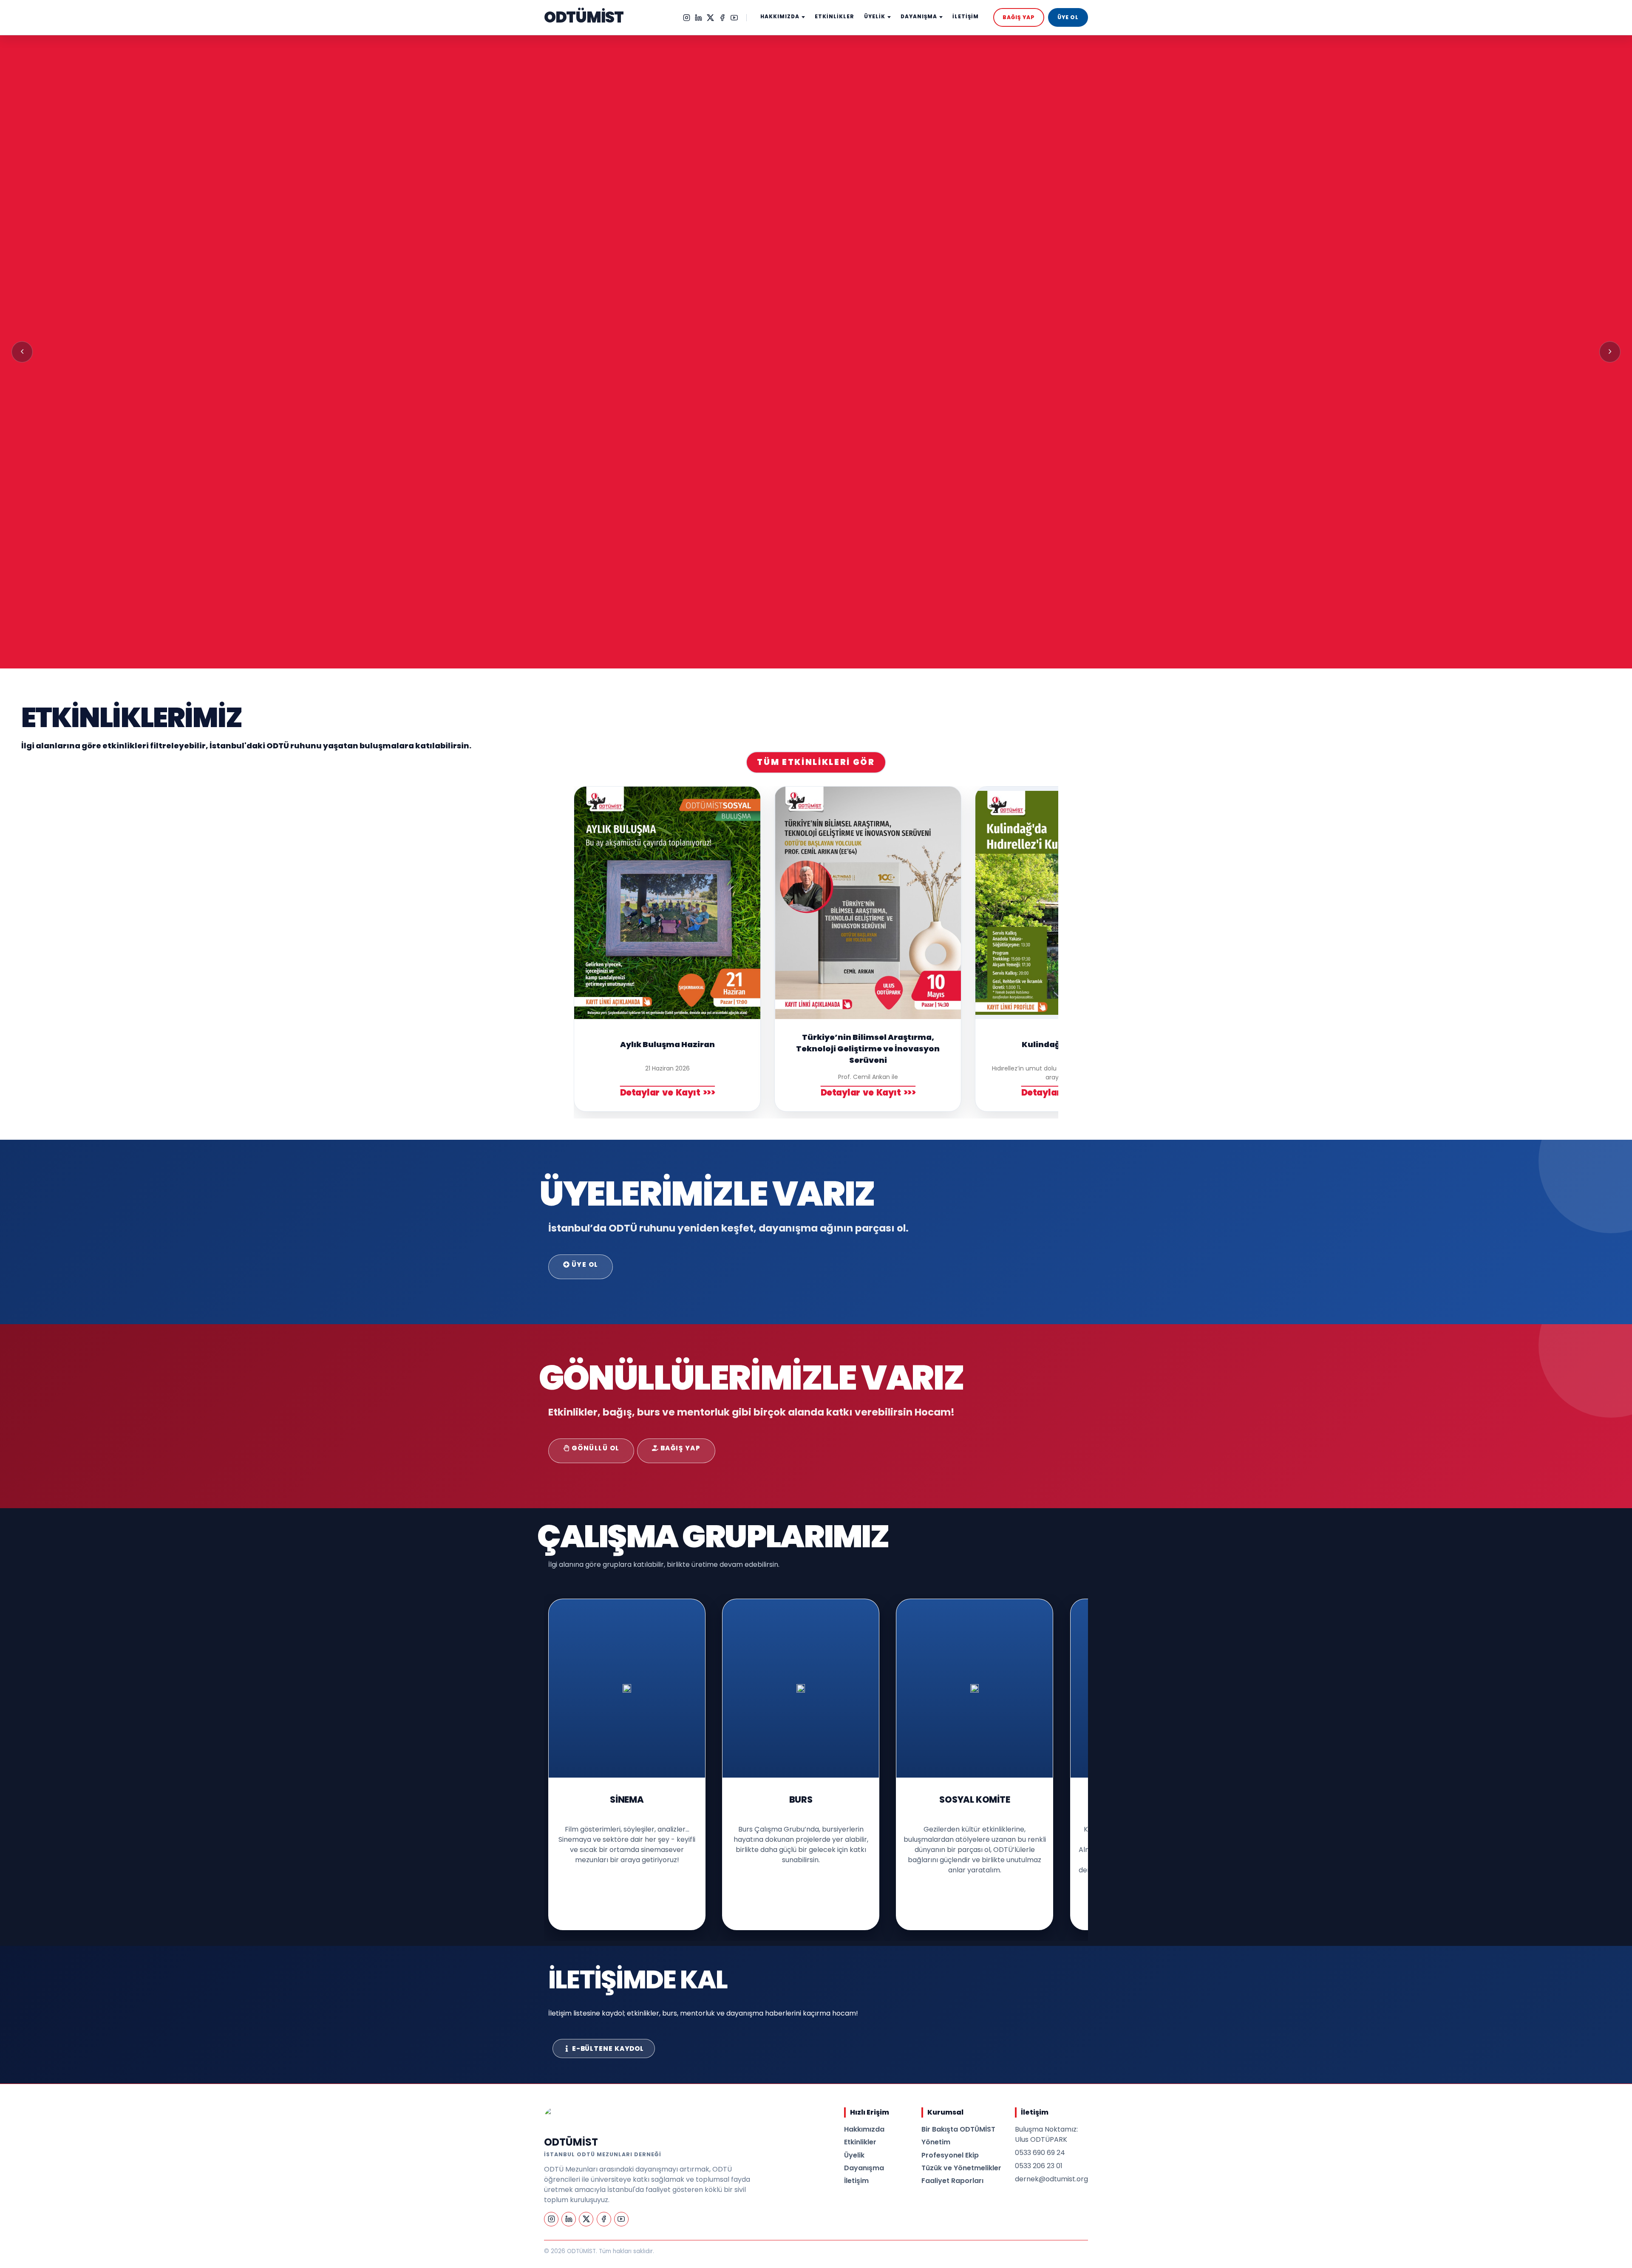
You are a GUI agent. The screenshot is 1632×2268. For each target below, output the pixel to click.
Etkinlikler (860, 2142)
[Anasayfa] (555, 2118)
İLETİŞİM (966, 17)
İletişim (856, 2181)
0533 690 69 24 (1040, 2153)
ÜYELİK (875, 17)
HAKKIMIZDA (780, 17)
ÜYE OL (1068, 17)
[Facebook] (722, 18)
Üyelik (854, 2155)
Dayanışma (864, 2168)
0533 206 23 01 (1039, 2166)
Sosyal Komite (975, 1799)
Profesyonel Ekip (950, 2155)
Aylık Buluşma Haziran (667, 1044)
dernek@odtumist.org (1051, 2179)
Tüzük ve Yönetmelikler (961, 2168)
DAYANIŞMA (919, 17)
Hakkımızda (864, 2129)
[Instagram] (687, 18)
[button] (22, 352)
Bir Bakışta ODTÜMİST (958, 2129)
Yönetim (936, 2142)
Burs (801, 1799)
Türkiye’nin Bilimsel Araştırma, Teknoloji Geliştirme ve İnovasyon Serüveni (868, 1049)
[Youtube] (734, 18)
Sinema (627, 1799)
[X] (710, 18)
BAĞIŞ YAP (1019, 17)
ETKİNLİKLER (834, 17)
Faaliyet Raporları (952, 2181)
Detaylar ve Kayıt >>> (668, 1093)
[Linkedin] (698, 18)
